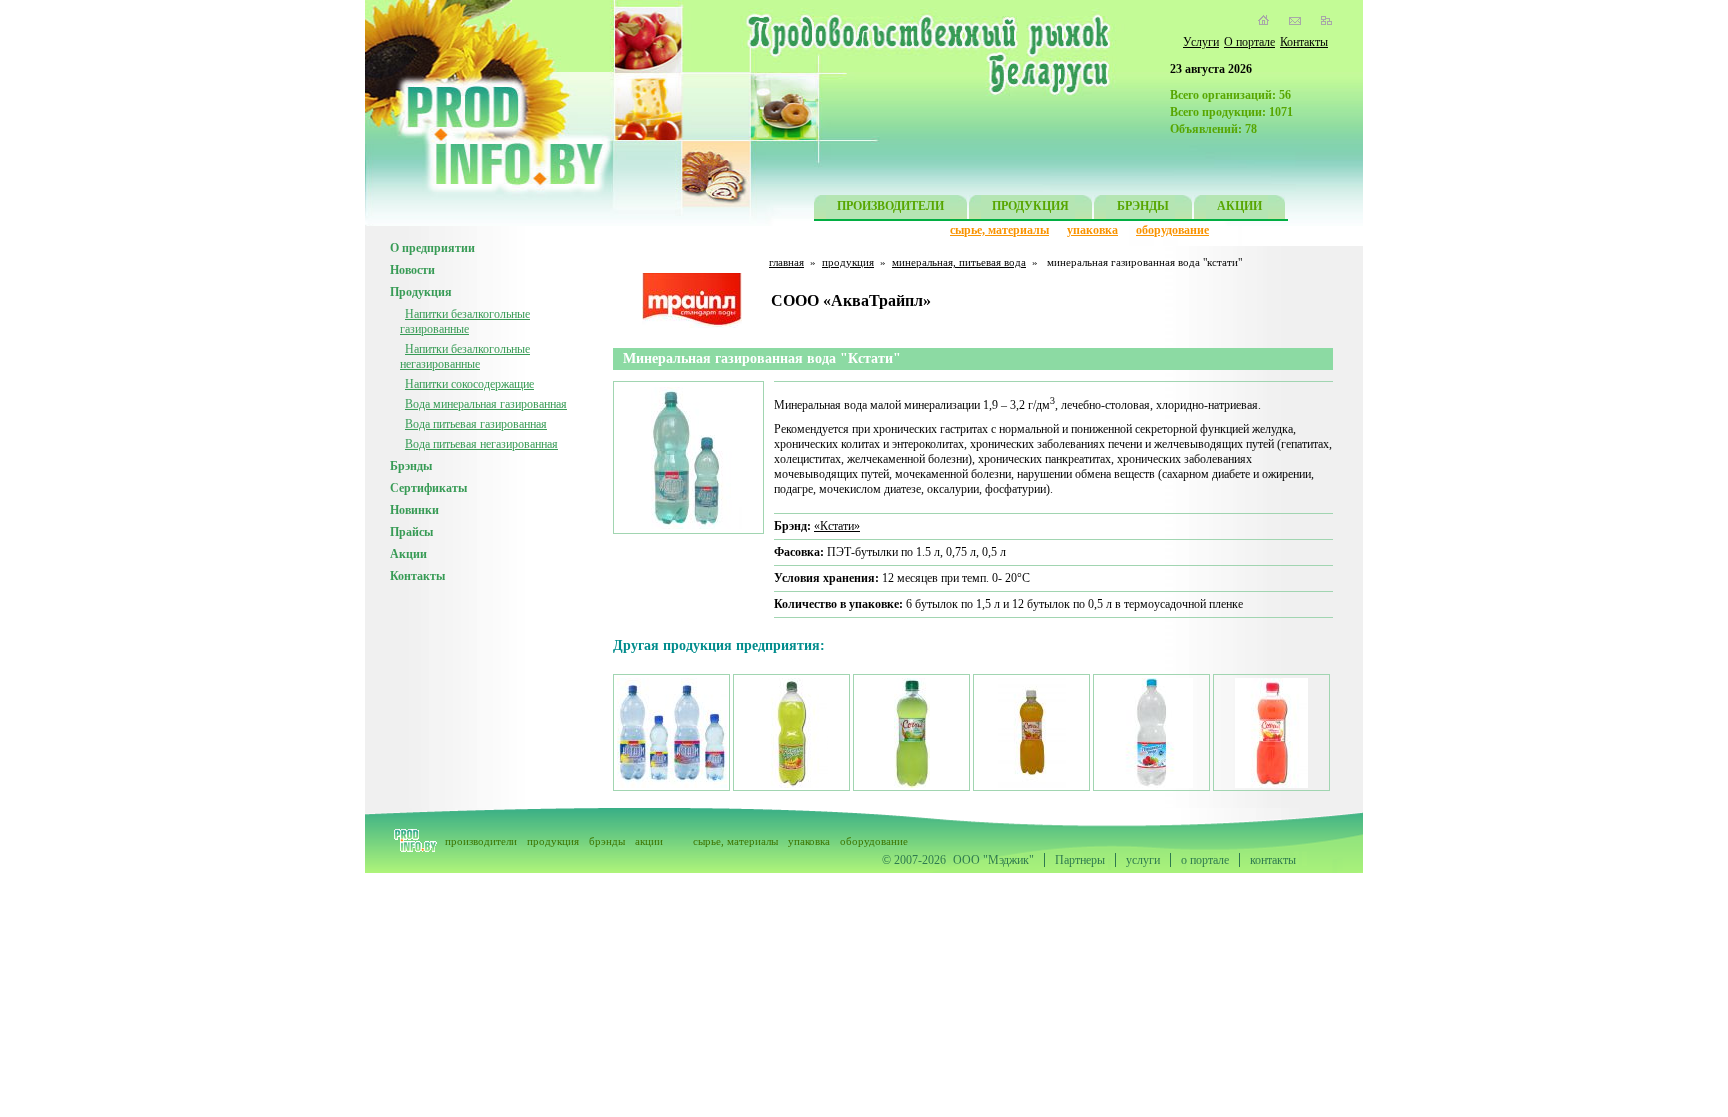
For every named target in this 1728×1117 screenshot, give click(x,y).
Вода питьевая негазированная (481, 444)
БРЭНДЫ (1143, 206)
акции (649, 841)
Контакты (1304, 42)
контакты (1273, 860)
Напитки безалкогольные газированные (465, 321)
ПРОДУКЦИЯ (1030, 206)
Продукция (421, 292)
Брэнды (411, 466)
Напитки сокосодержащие (469, 384)
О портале (1249, 42)
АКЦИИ (1239, 206)
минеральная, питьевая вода (959, 262)
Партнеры (1080, 860)
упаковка (1092, 230)
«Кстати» (837, 526)
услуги (1143, 860)
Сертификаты (428, 488)
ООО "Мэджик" (993, 860)
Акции (408, 554)
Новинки (414, 510)
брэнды (607, 841)
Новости (412, 270)
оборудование (1172, 230)
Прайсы (411, 532)
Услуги (1201, 42)
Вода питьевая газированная (476, 424)
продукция (848, 262)
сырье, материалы (999, 230)
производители (481, 841)
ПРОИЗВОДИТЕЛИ (890, 206)
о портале (1205, 860)
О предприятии (432, 248)
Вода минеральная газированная (486, 404)
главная (786, 262)
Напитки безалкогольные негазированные (465, 356)
